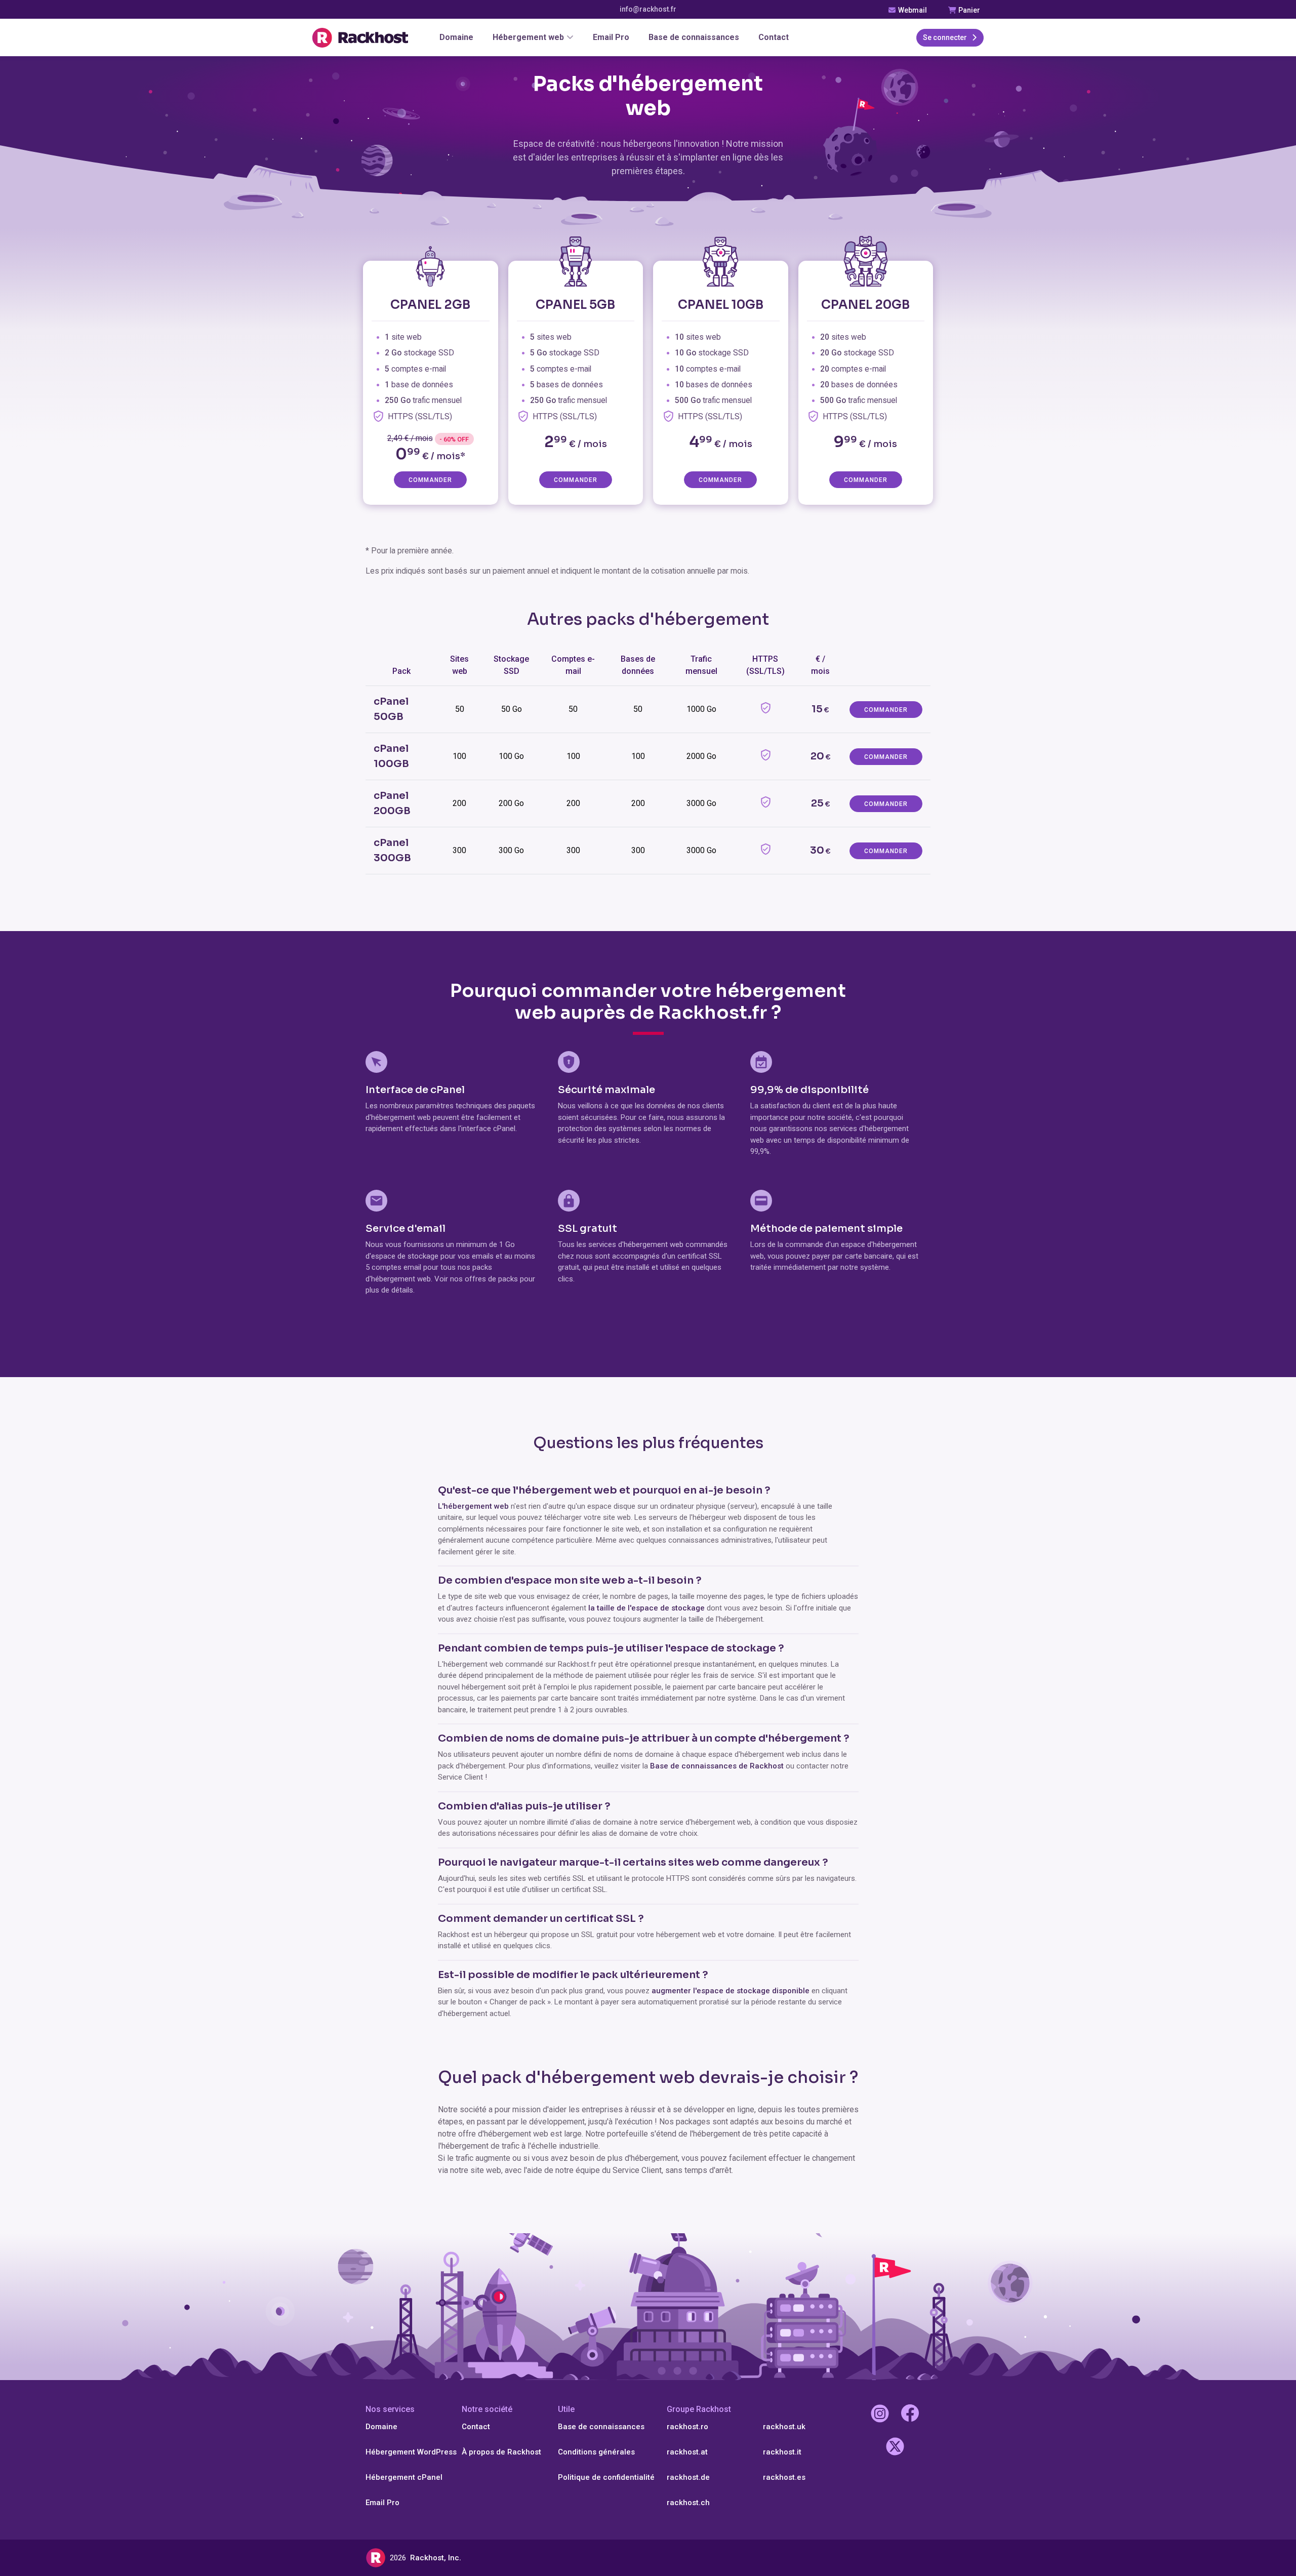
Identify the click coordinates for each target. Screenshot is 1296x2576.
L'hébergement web (473, 1506)
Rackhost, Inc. (436, 2558)
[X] (895, 2448)
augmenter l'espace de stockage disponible (731, 1991)
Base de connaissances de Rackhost (717, 1766)
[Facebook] (910, 2415)
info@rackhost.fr (648, 9)
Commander (430, 480)
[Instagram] (880, 2415)
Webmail (912, 10)
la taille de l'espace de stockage (647, 1608)
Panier (968, 10)
